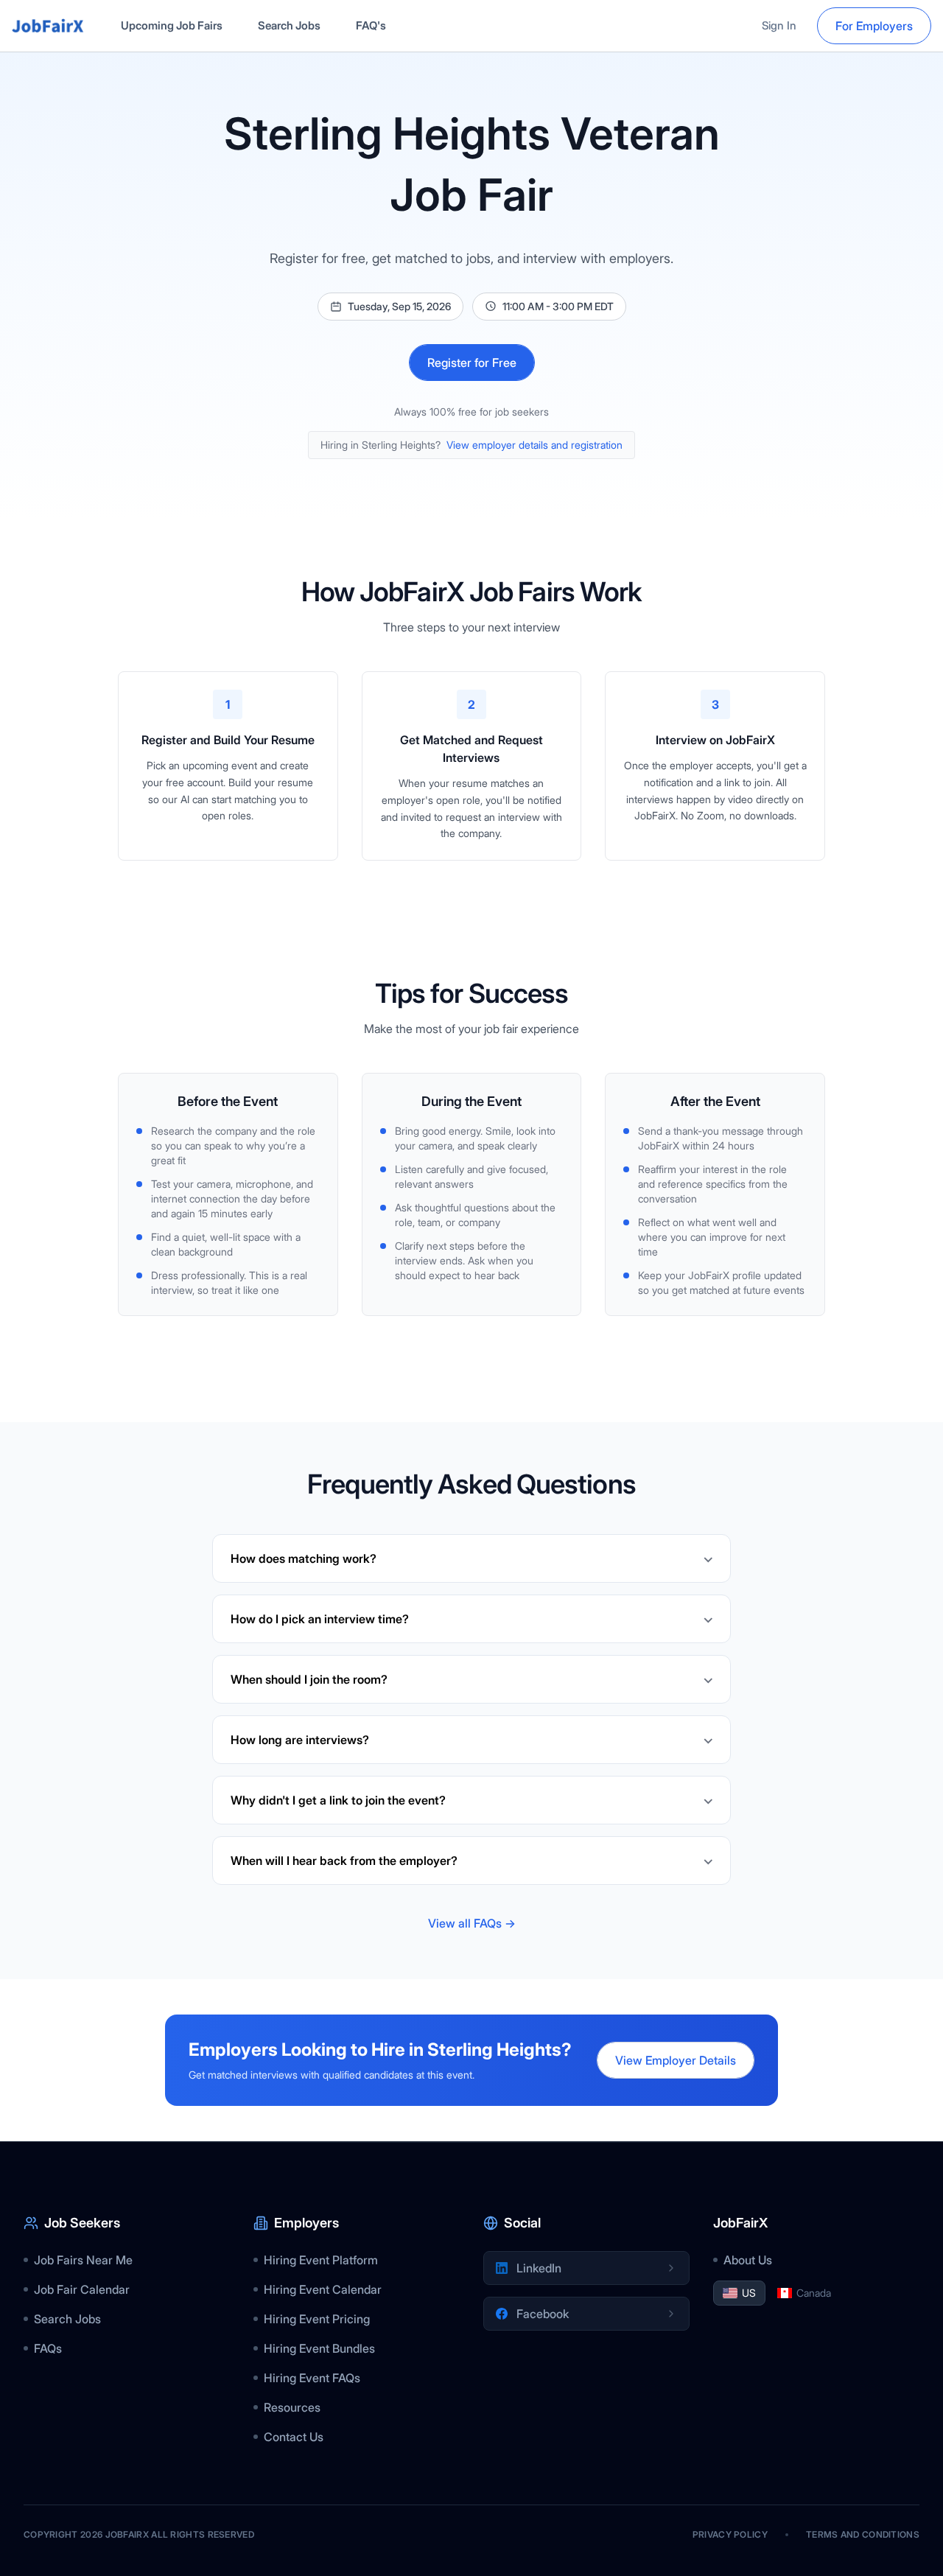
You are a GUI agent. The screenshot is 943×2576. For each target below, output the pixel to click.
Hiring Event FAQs (312, 2378)
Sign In (779, 25)
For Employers (874, 26)
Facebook (543, 2314)
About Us (748, 2260)
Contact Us (294, 2437)
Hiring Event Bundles (319, 2348)
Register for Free (472, 363)
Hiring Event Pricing (317, 2319)
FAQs (48, 2348)
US (749, 2293)
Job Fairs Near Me (83, 2260)
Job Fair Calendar (82, 2289)
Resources (292, 2407)
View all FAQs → (472, 1923)
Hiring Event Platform (321, 2260)
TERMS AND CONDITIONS (863, 2534)
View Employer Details (676, 2060)
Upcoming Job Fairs (172, 25)
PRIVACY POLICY (730, 2534)
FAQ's (371, 25)
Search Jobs (289, 25)
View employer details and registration (534, 445)
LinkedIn (539, 2268)
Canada (814, 2293)
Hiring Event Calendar (323, 2289)
